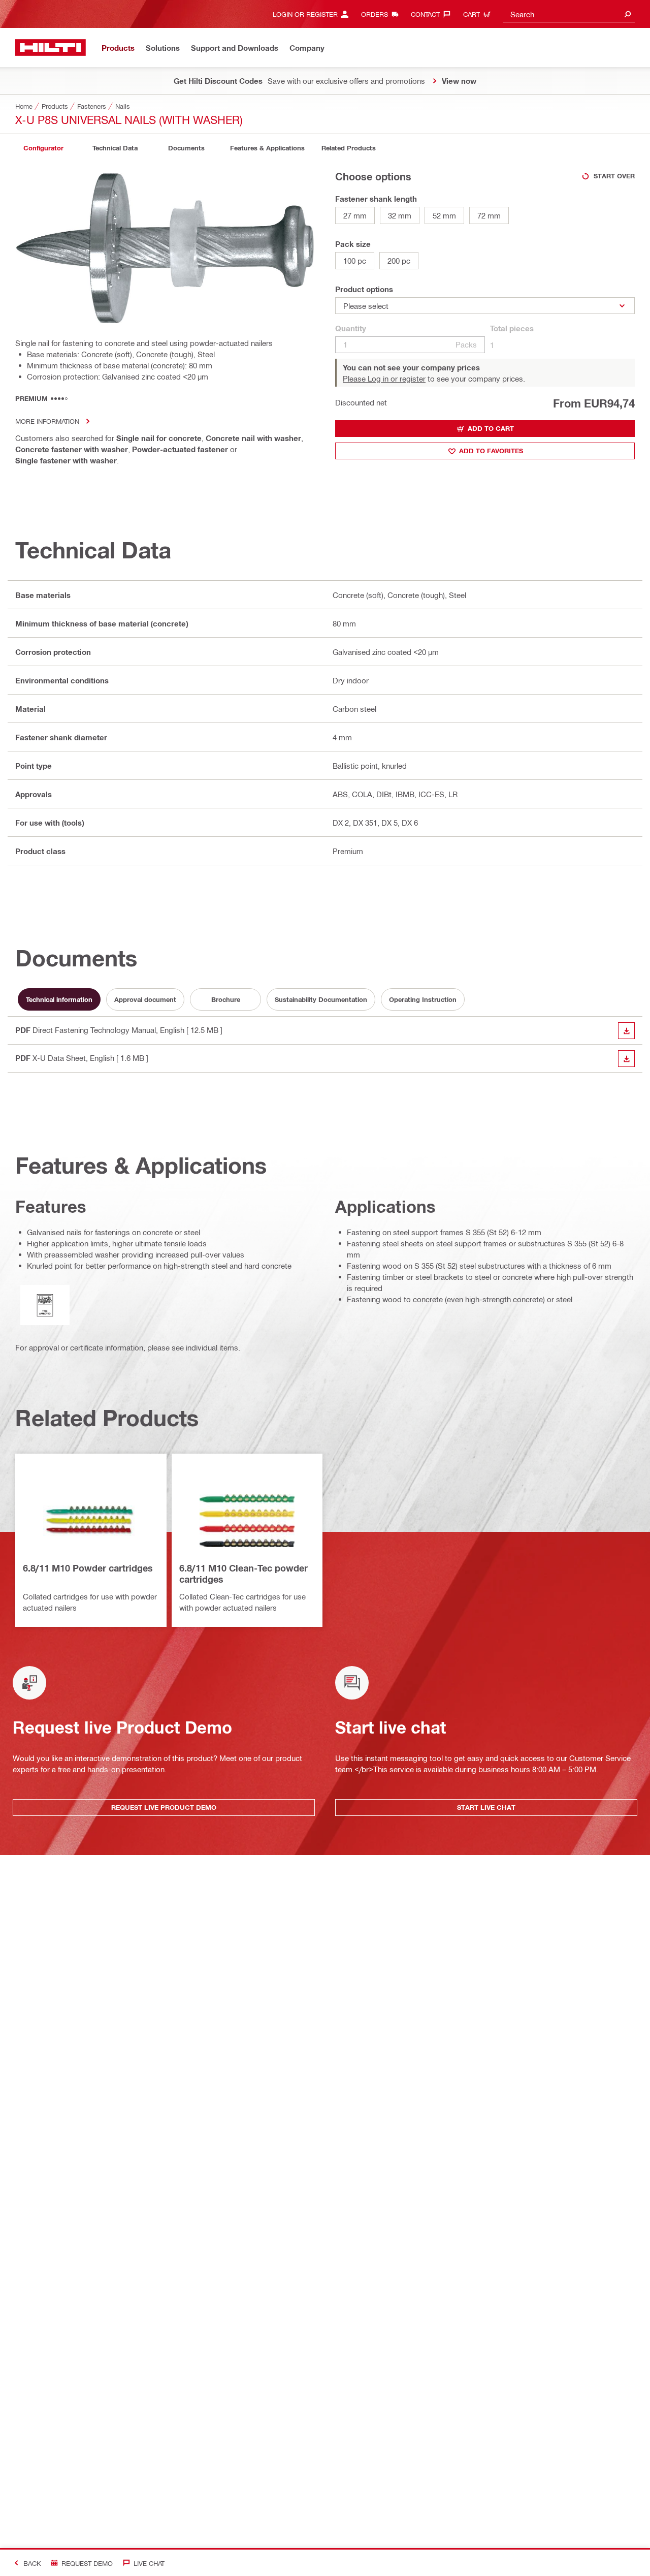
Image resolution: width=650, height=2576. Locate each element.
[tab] (43, 148)
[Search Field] (628, 14)
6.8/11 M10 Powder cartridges (88, 1568)
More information (47, 421)
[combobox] (569, 14)
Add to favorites (491, 451)
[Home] (51, 48)
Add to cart (491, 428)
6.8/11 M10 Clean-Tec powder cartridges (243, 1574)
